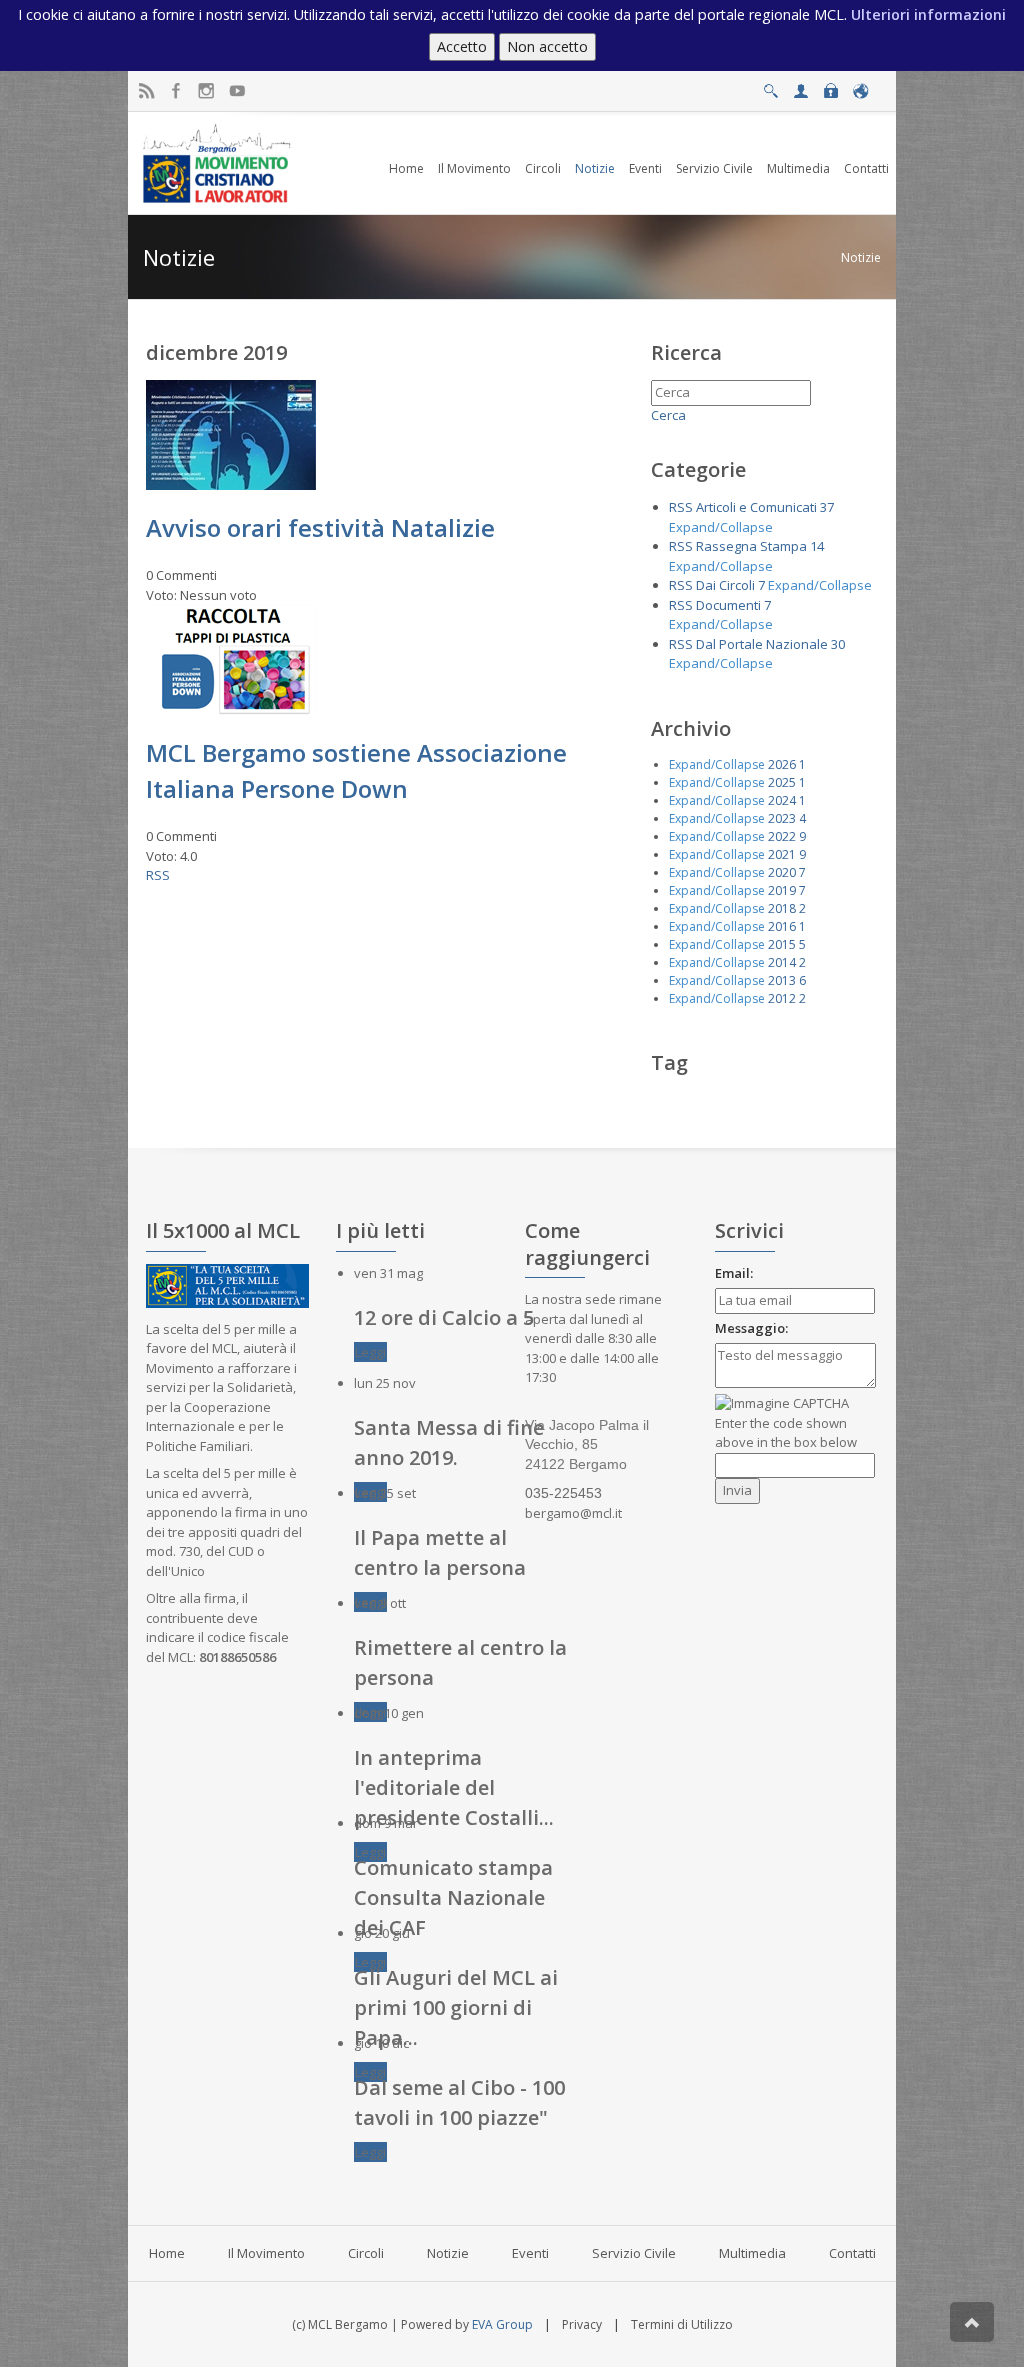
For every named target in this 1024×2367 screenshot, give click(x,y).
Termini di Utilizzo (682, 2324)
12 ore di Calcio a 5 (444, 1317)
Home (167, 2253)
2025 (782, 782)
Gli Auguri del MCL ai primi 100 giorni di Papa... (456, 2007)
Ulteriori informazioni (928, 14)
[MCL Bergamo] (217, 162)
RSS (158, 875)
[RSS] (146, 91)
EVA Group (502, 2324)
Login (830, 85)
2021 (782, 854)
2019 (782, 890)
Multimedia (752, 2253)
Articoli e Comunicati (756, 507)
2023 (782, 818)
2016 (782, 926)
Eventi (530, 2253)
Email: (734, 1273)
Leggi (370, 1352)
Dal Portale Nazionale (762, 644)
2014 (782, 962)
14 (817, 546)
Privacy (582, 2324)
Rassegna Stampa (751, 546)
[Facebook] (176, 91)
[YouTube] (236, 91)
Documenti (728, 605)
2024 (782, 800)
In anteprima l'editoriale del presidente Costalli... (454, 1787)
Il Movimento (266, 2253)
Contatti (852, 2253)
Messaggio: (751, 1328)
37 (827, 507)
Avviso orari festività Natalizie (320, 527)
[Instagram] (206, 91)
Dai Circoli (725, 585)
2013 (782, 980)
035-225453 (563, 1493)
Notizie (861, 257)
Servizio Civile (634, 2253)
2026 (782, 764)
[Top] (972, 2322)
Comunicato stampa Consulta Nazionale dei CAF (453, 1897)
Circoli (366, 2253)
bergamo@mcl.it (573, 1513)
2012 (782, 998)
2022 (782, 836)
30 (838, 644)
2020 (782, 872)
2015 (782, 944)
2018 (782, 908)
